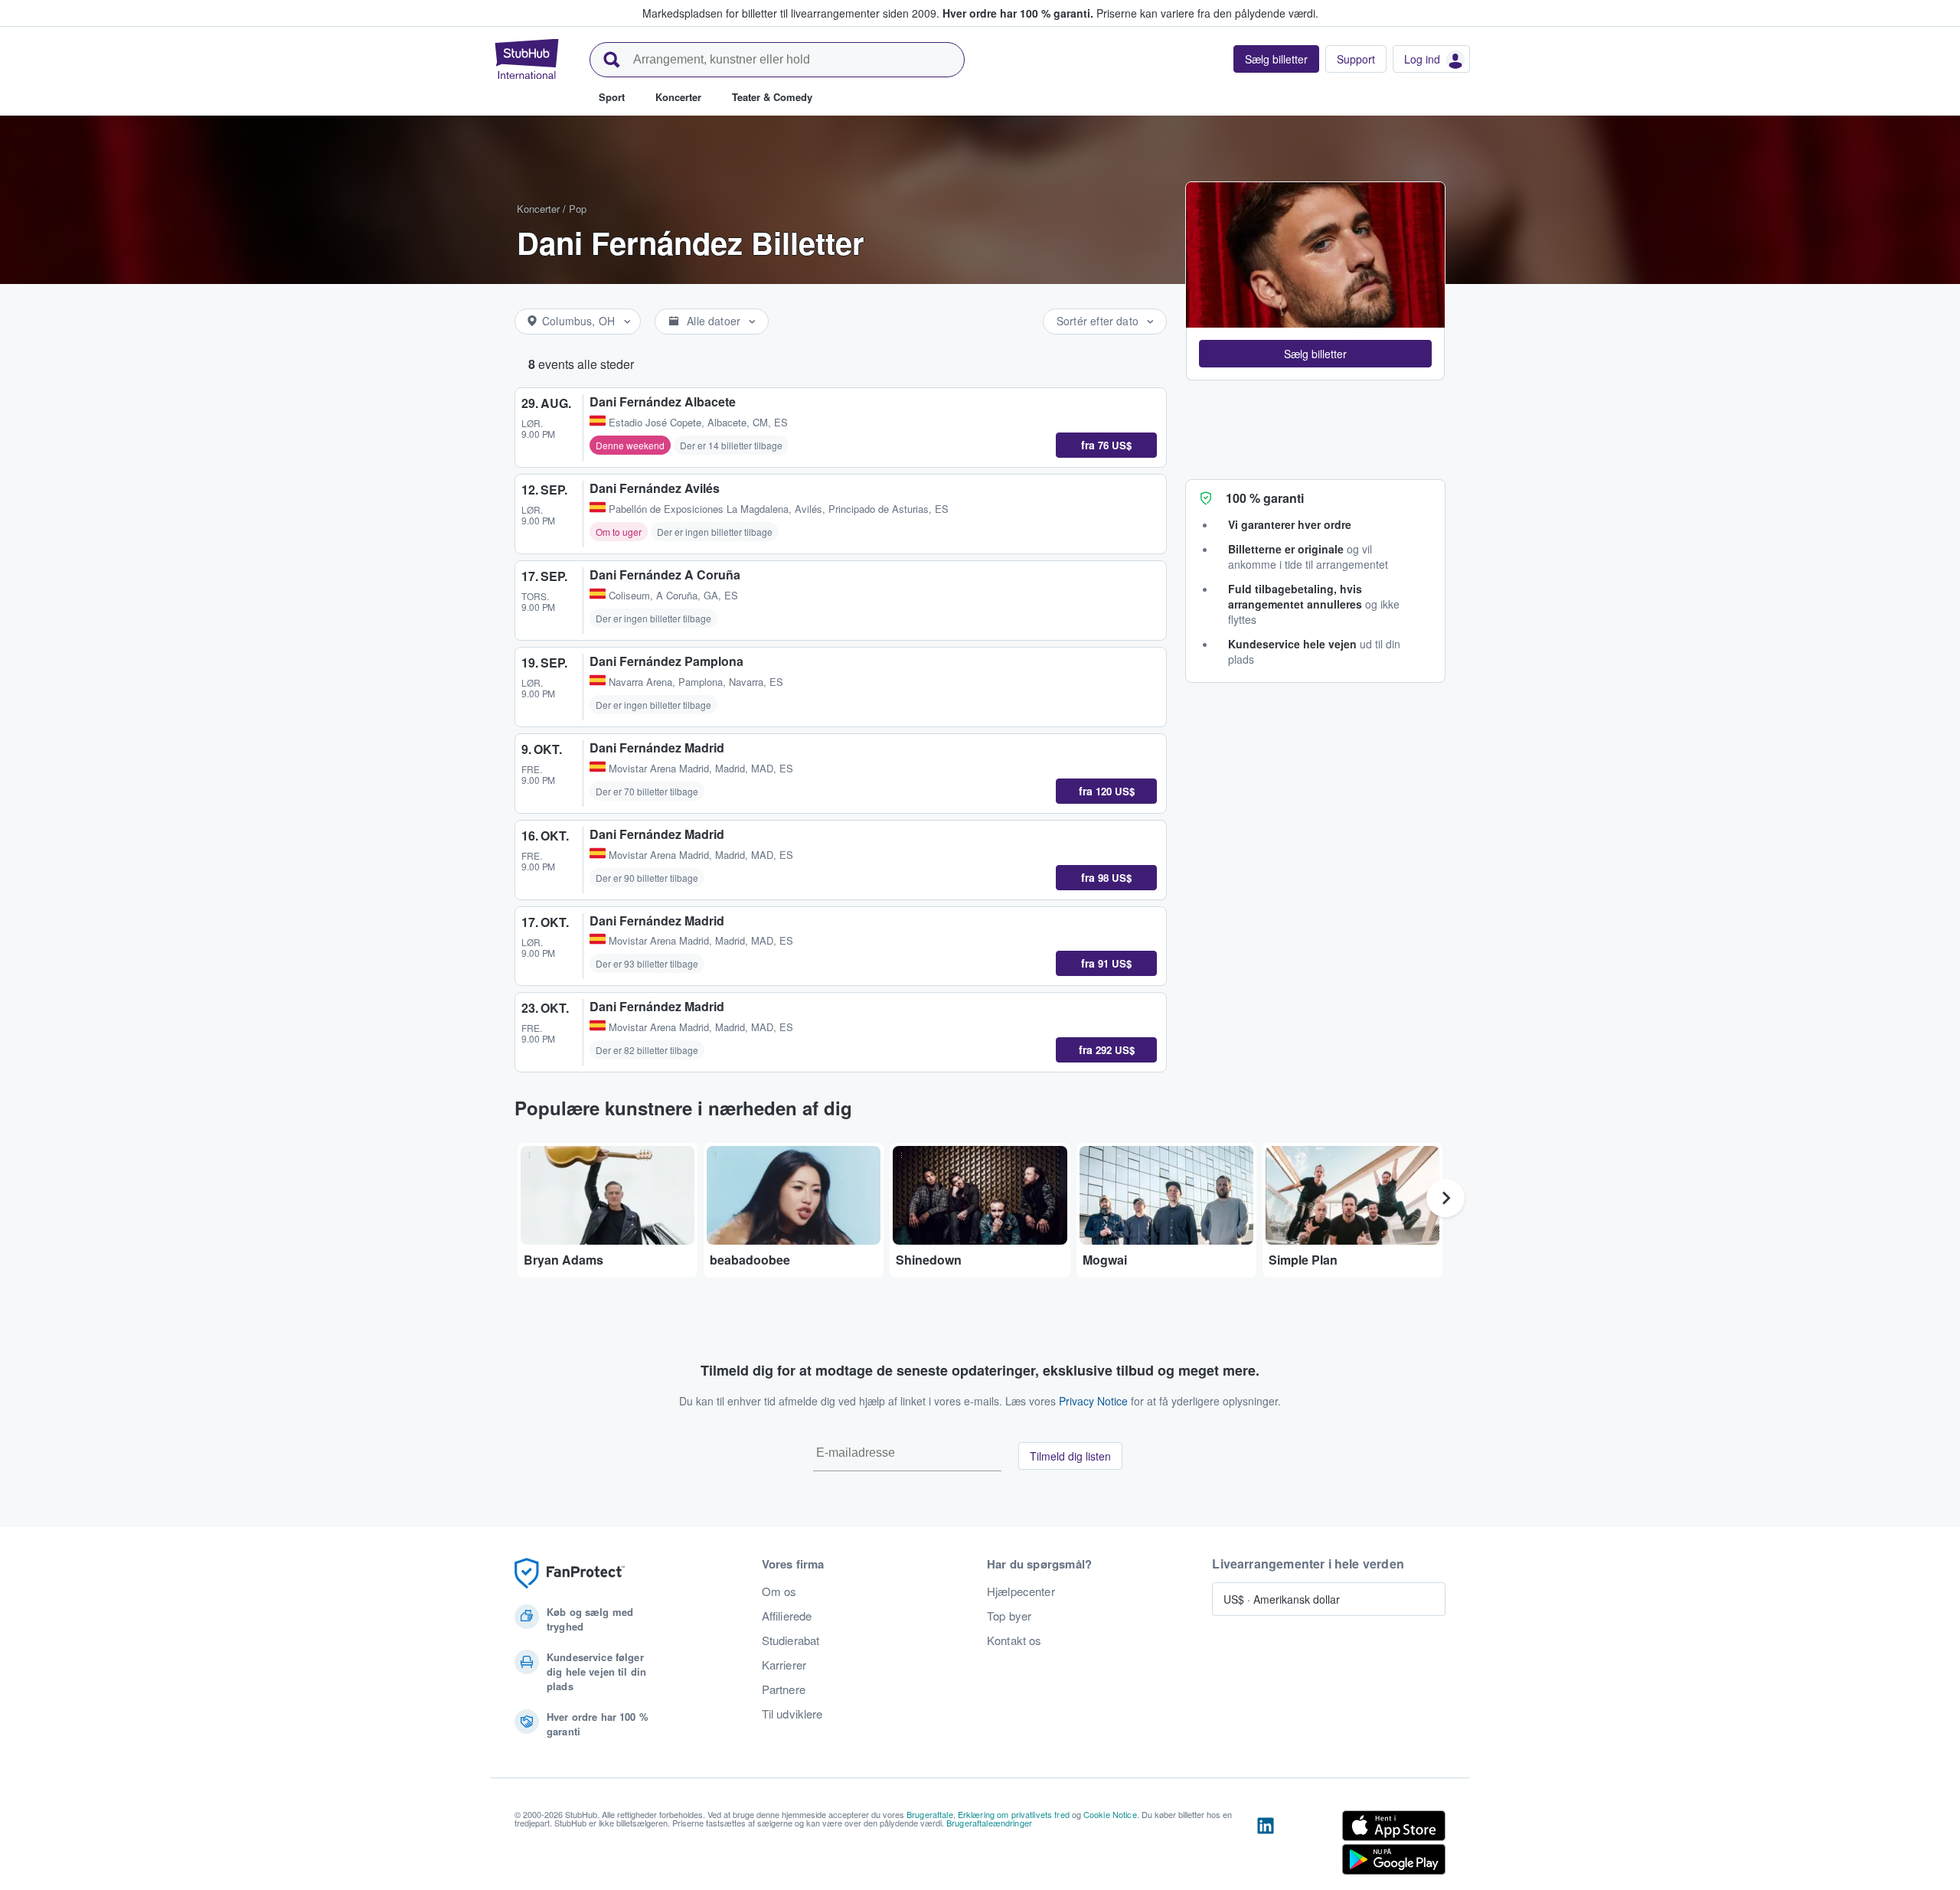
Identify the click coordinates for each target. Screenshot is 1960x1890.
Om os (779, 1591)
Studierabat (791, 1640)
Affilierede (787, 1616)
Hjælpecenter (1021, 1591)
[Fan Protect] (570, 1573)
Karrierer (784, 1665)
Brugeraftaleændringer (989, 1823)
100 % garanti (1265, 498)
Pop (578, 209)
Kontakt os (1014, 1640)
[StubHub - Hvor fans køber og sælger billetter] (527, 59)
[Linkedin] (1266, 1846)
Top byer (1009, 1616)
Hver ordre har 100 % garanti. (1018, 13)
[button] (1315, 354)
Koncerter (538, 209)
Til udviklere (792, 1714)
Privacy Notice (1093, 1401)
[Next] (1445, 1198)
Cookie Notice (1110, 1814)
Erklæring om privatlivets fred (1014, 1814)
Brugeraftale (930, 1814)
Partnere (784, 1689)
